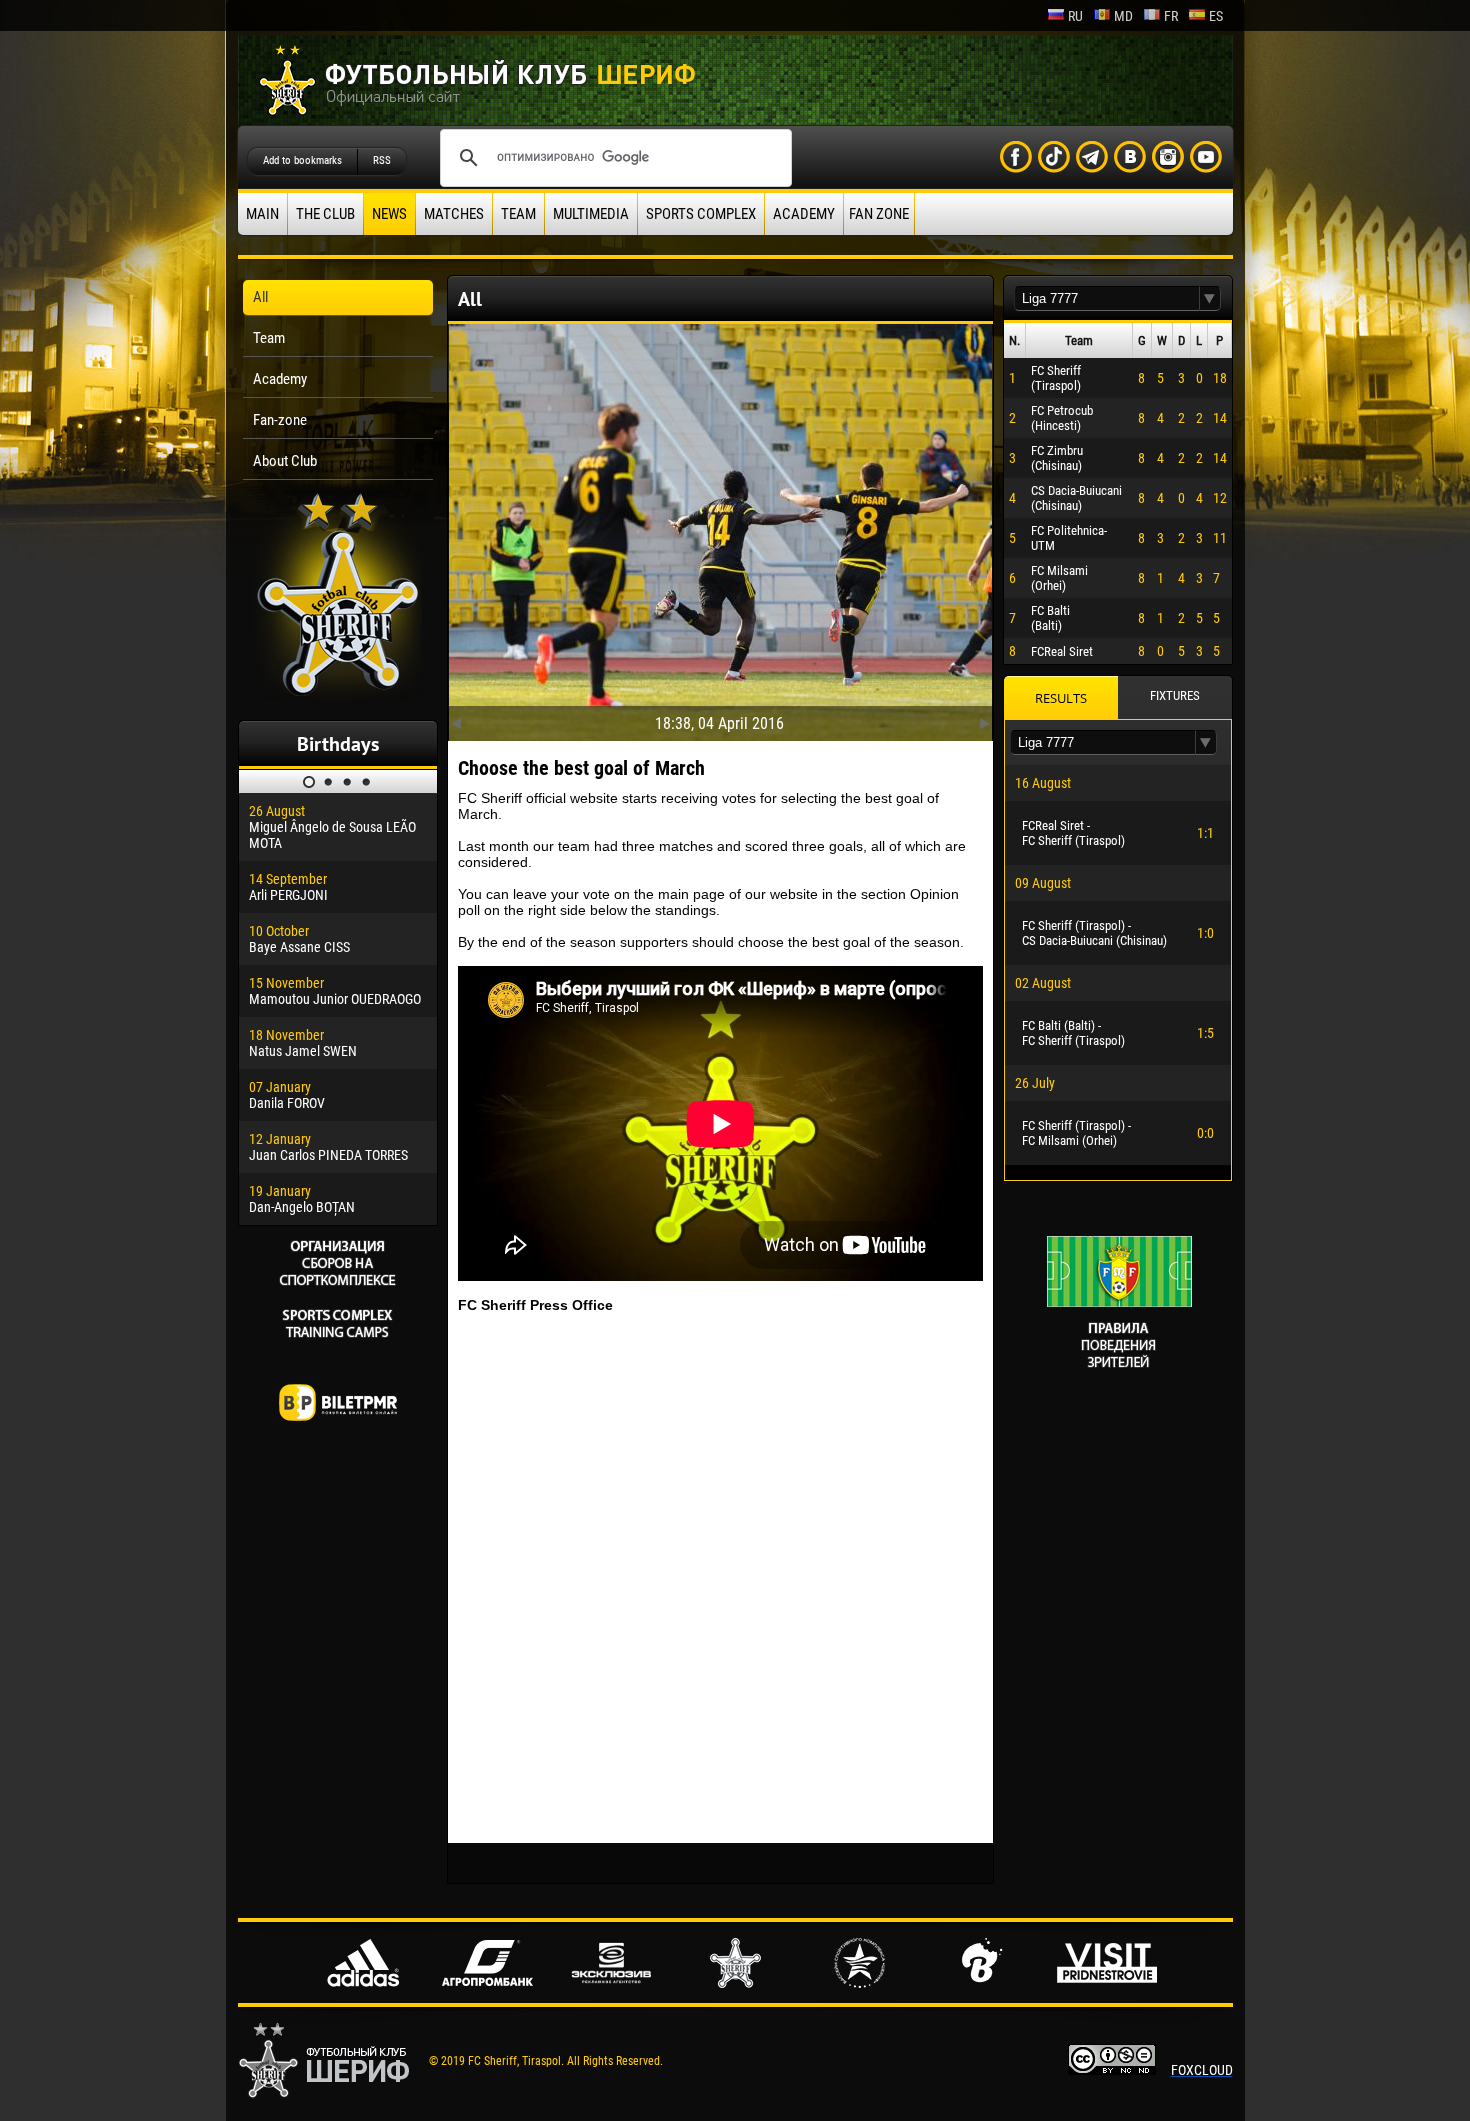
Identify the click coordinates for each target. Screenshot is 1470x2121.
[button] (1210, 298)
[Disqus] (720, 1578)
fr (1171, 16)
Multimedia (591, 214)
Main (262, 214)
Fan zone (879, 214)
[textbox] (1107, 298)
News (389, 214)
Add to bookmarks (302, 160)
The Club (325, 214)
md (1123, 16)
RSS (382, 160)
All (260, 297)
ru (1075, 16)
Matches (454, 214)
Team (518, 214)
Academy (804, 214)
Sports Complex (701, 214)
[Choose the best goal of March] (720, 528)
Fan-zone (280, 420)
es (1216, 16)
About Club (285, 461)
